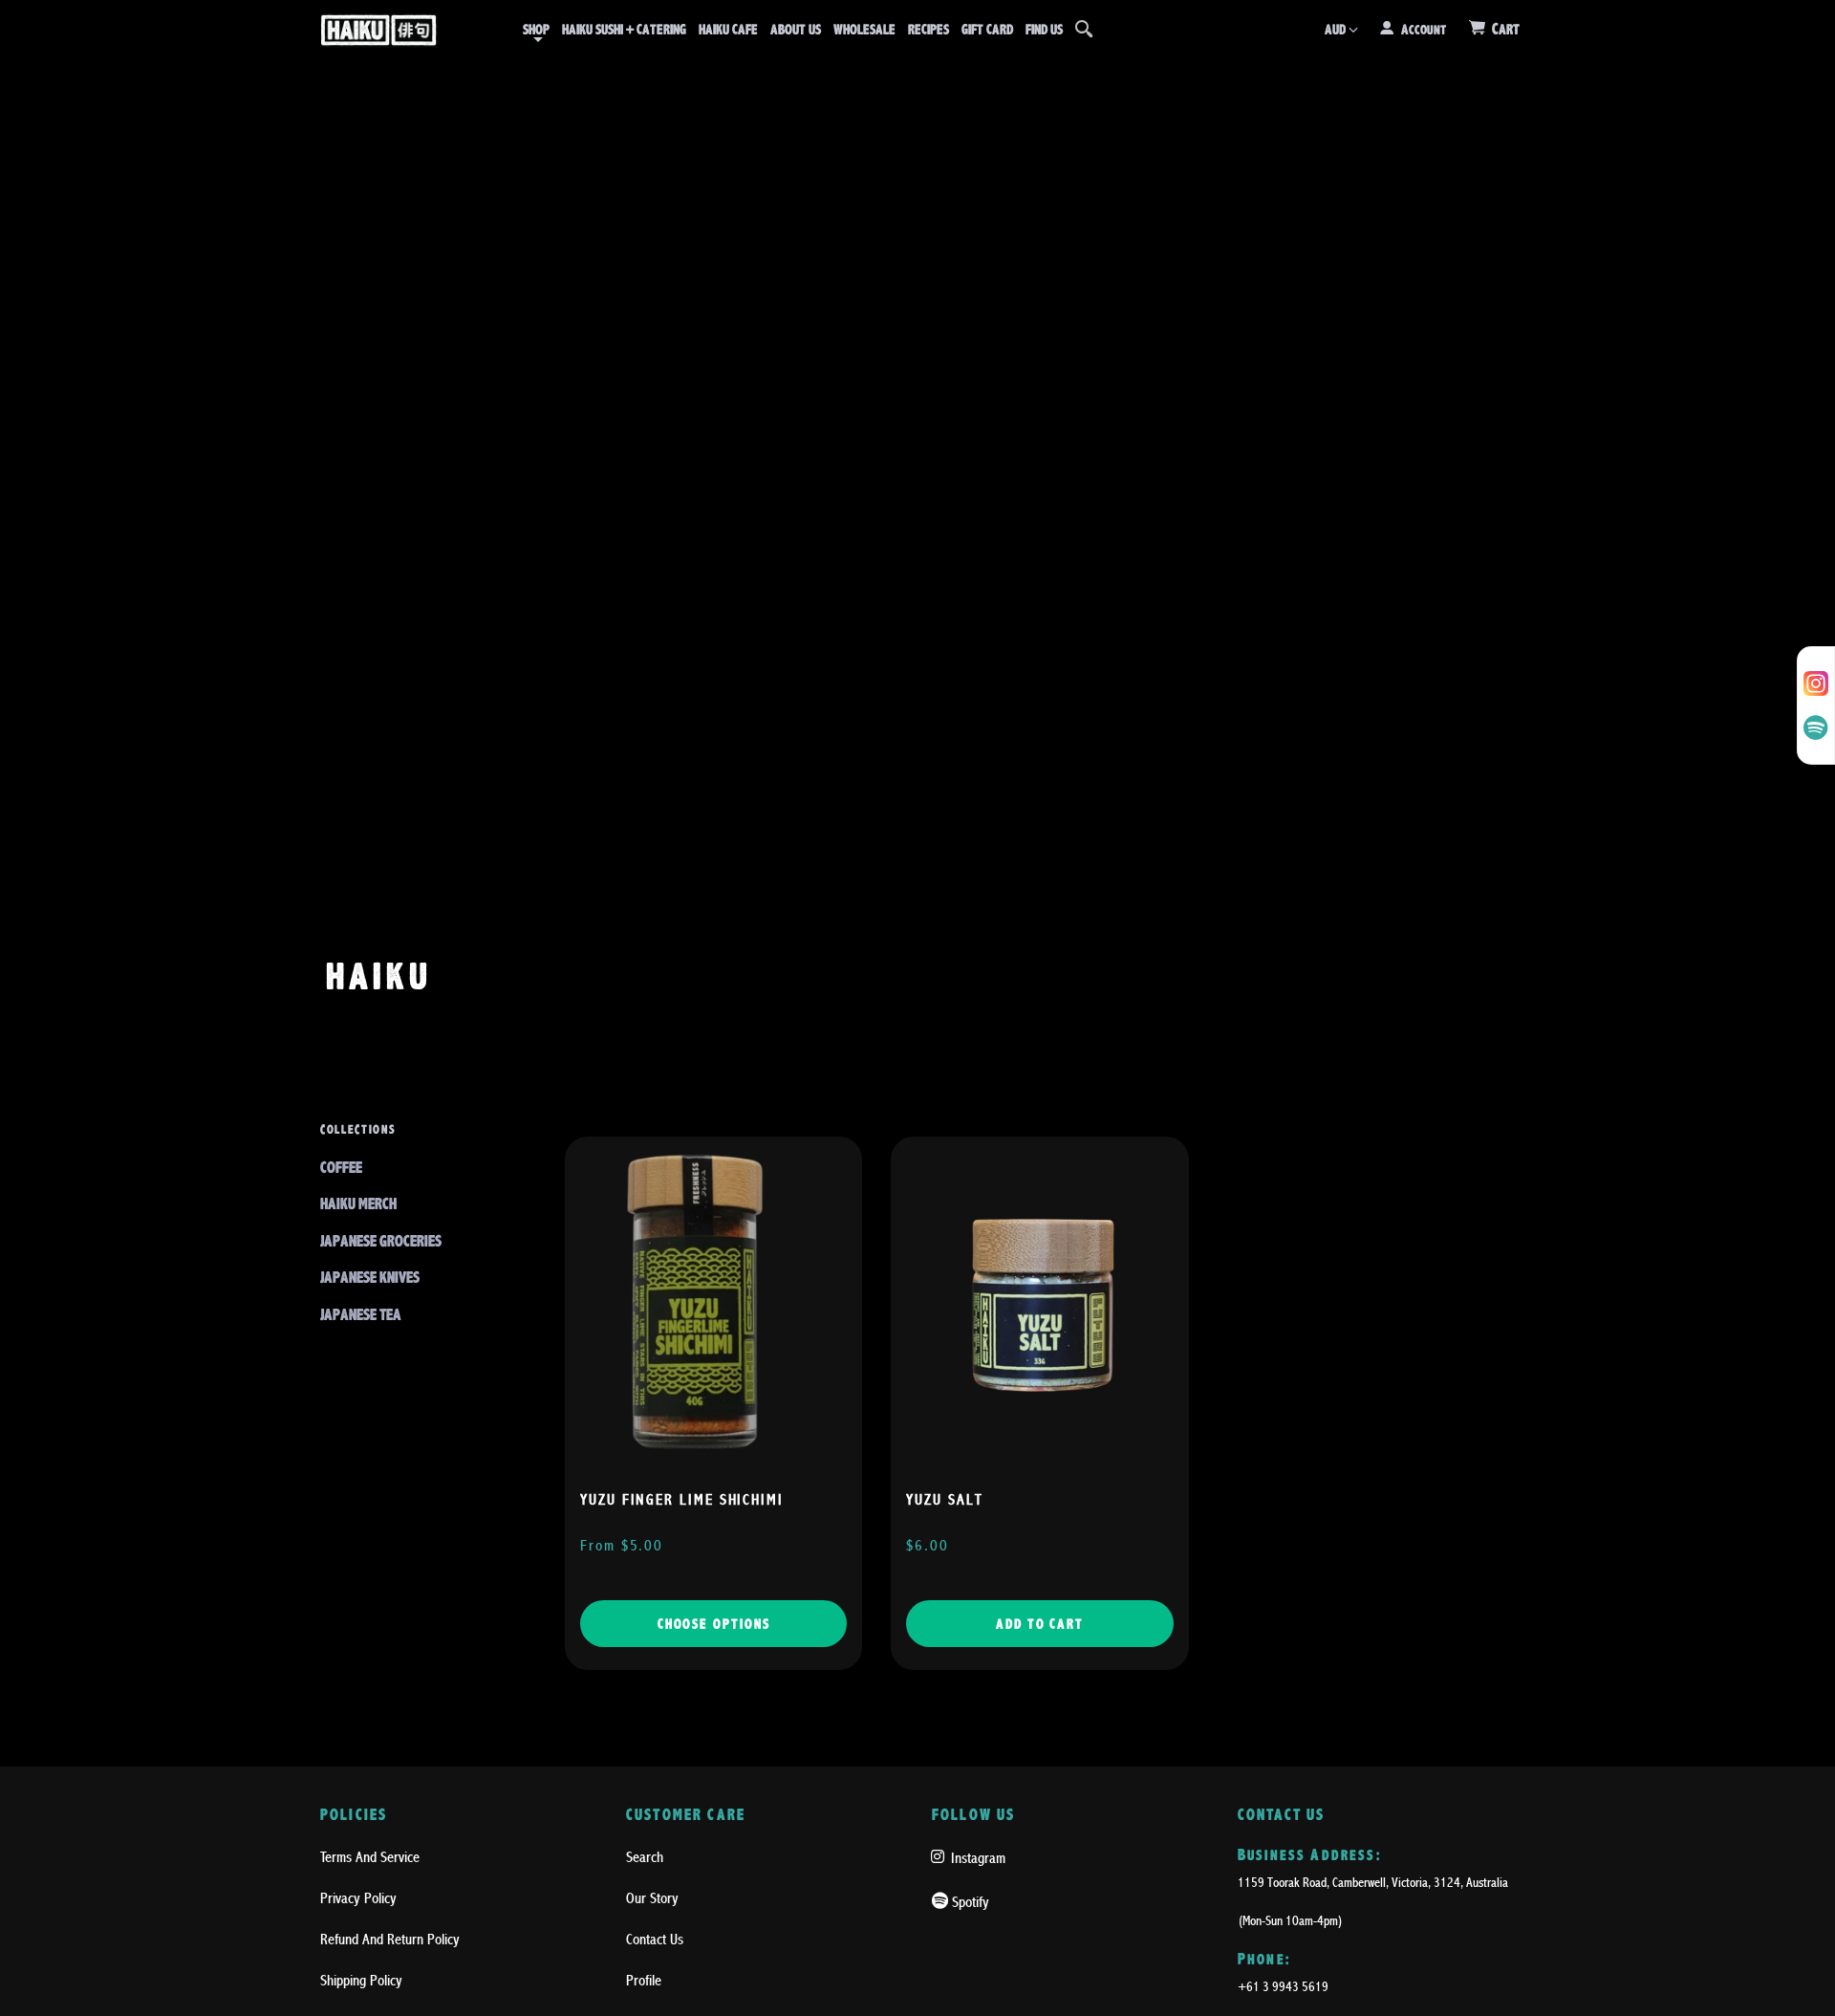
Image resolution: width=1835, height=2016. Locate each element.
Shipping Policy (361, 1981)
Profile (644, 1981)
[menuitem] (536, 30)
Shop (536, 30)
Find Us (1044, 30)
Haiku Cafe (728, 30)
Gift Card (987, 30)
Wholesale (864, 30)
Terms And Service (370, 1857)
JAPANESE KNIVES (370, 1278)
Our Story (652, 1898)
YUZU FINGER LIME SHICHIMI (682, 1500)
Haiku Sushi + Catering (624, 30)
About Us (796, 30)
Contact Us (655, 1940)
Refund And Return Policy (390, 1940)
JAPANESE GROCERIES (381, 1241)
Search (645, 1857)
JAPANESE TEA (361, 1315)
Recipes (928, 30)
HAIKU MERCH (358, 1204)
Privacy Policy (358, 1898)
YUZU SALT (944, 1500)
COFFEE (341, 1168)
